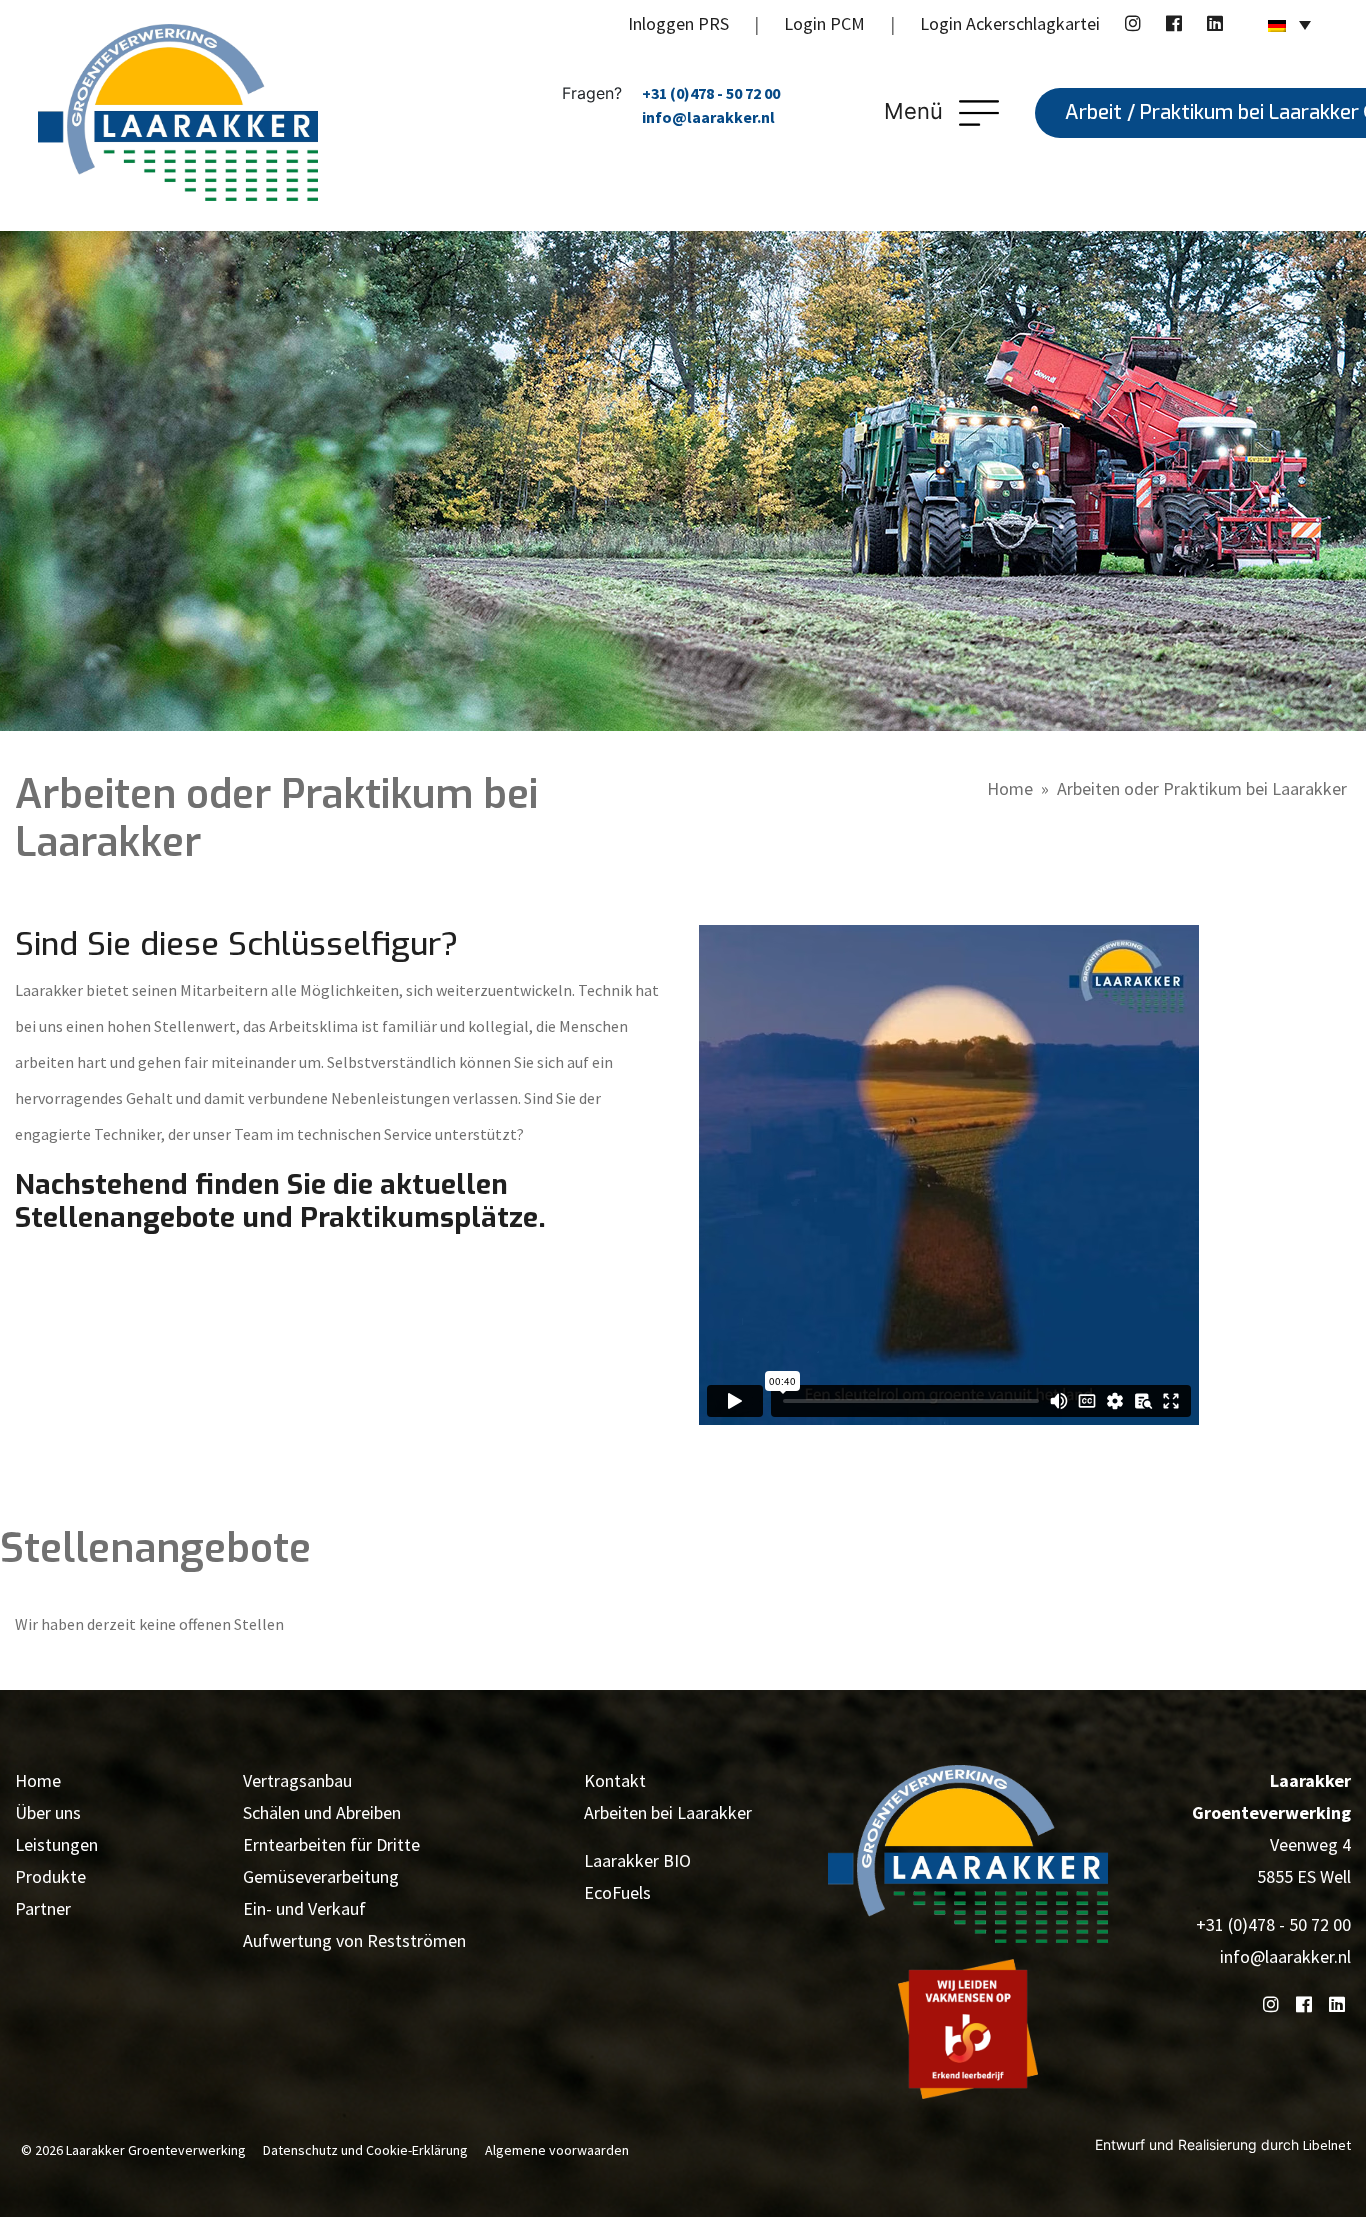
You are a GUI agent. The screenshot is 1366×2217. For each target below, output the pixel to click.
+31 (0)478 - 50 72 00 (711, 93)
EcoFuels (617, 1892)
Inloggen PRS (678, 23)
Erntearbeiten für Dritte (331, 1844)
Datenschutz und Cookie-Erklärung (365, 2150)
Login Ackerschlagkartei (1010, 23)
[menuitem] (1289, 24)
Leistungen (56, 1844)
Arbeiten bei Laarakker (668, 1812)
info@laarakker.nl (708, 117)
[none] (1289, 24)
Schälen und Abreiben (322, 1812)
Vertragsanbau (297, 1780)
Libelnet (1327, 2145)
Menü (916, 111)
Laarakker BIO (637, 1860)
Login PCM (824, 23)
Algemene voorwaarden (557, 2150)
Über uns (48, 1812)
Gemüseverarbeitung (321, 1876)
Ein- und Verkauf (304, 1908)
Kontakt (615, 1780)
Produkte (50, 1876)
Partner (43, 1908)
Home (1010, 788)
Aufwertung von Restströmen (354, 1940)
